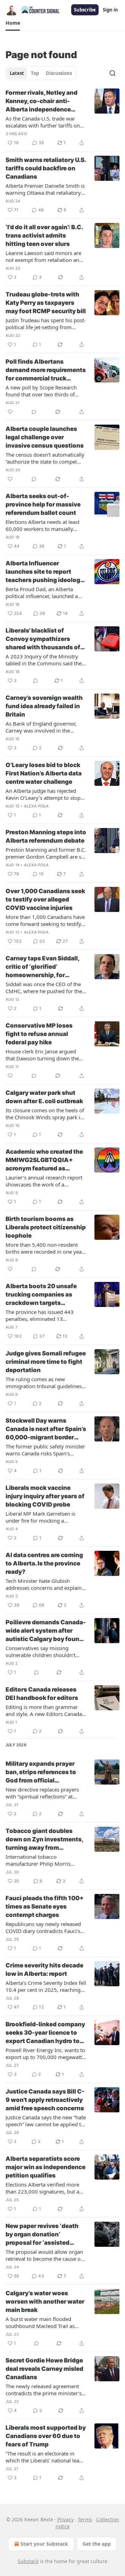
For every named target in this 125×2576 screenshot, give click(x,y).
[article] (62, 118)
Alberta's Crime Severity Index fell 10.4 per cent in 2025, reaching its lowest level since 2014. (46, 1986)
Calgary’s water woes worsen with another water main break (45, 2302)
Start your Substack (44, 2544)
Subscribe (85, 10)
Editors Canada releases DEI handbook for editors (42, 1694)
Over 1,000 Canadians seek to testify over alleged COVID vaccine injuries (45, 899)
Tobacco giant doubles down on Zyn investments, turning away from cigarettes (44, 1840)
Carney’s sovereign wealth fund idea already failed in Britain (44, 706)
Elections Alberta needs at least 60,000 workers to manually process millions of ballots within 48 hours (45, 525)
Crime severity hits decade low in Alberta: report (44, 1970)
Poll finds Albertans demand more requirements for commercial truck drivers (46, 370)
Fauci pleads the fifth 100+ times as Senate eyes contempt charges (45, 1906)
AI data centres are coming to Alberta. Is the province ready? (44, 1563)
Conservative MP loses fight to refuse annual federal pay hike (39, 1034)
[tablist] (41, 73)
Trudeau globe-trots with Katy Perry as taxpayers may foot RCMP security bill (46, 303)
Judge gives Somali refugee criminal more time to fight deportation (46, 1362)
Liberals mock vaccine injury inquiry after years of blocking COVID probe (45, 1496)
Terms (85, 2519)
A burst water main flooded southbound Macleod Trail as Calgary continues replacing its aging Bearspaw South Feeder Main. (42, 2322)
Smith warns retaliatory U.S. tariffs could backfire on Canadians (46, 168)
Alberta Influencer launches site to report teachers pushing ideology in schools (45, 572)
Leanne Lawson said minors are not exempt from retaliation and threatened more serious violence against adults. (46, 256)
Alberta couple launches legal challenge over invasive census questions (45, 437)
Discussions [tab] (59, 73)
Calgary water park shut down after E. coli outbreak (44, 1097)
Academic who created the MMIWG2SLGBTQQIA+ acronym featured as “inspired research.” (44, 1160)
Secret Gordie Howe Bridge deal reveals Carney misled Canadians (44, 2369)
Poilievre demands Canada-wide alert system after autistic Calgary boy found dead (46, 1631)
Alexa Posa (36, 806)
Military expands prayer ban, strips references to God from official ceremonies (41, 1772)
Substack (28, 2561)
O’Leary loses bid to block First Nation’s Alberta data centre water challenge (44, 773)
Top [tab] (35, 73)
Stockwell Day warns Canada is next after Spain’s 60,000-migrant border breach (46, 1429)
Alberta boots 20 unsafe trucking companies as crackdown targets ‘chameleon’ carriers (41, 1295)
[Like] (10, 412)
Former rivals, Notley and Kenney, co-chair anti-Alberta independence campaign (41, 101)
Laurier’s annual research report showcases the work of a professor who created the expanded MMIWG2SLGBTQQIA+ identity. (46, 1181)
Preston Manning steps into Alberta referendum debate (46, 836)
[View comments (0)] (34, 412)
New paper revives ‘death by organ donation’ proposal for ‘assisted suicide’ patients (42, 2235)
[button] (13, 23)
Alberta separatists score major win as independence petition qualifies (45, 2167)
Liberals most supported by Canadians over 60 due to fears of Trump (46, 2436)
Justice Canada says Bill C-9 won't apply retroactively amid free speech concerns (45, 2100)
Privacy (65, 2519)
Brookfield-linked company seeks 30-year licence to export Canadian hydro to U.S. (45, 2033)
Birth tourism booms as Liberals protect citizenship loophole (46, 1227)
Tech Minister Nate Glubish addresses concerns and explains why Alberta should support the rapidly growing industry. (45, 1584)
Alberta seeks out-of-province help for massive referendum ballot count (43, 504)
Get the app (97, 2544)
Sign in (110, 10)
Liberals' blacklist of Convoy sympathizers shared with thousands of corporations (43, 639)
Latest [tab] (17, 73)
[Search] (112, 73)
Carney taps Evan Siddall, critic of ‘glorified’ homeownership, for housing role (42, 967)
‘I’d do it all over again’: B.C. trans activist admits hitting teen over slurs (44, 235)
